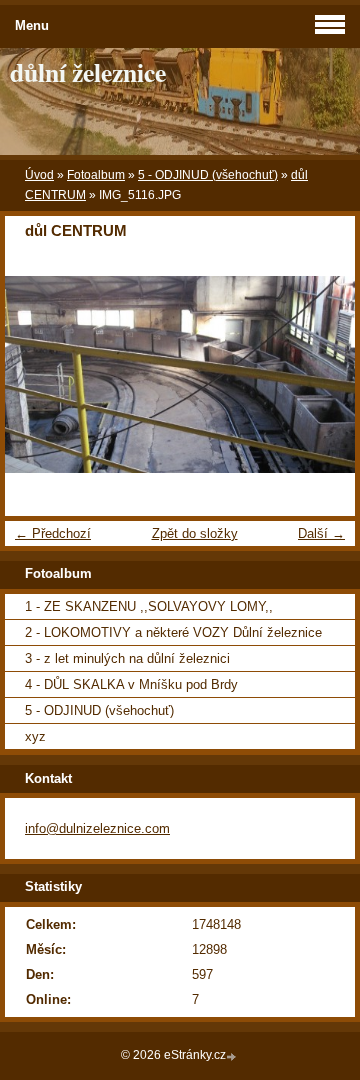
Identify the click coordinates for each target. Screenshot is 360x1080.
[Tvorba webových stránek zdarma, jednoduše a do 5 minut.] (233, 1056)
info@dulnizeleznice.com (97, 828)
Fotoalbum (96, 175)
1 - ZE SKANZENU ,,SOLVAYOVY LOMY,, (149, 606)
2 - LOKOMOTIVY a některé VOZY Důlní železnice (173, 632)
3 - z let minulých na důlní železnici (127, 658)
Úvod (39, 175)
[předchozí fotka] (37, 374)
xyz (35, 736)
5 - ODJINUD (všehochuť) (208, 175)
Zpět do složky (195, 533)
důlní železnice (88, 72)
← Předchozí (53, 533)
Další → (321, 533)
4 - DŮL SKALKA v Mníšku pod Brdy (131, 684)
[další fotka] (322, 374)
